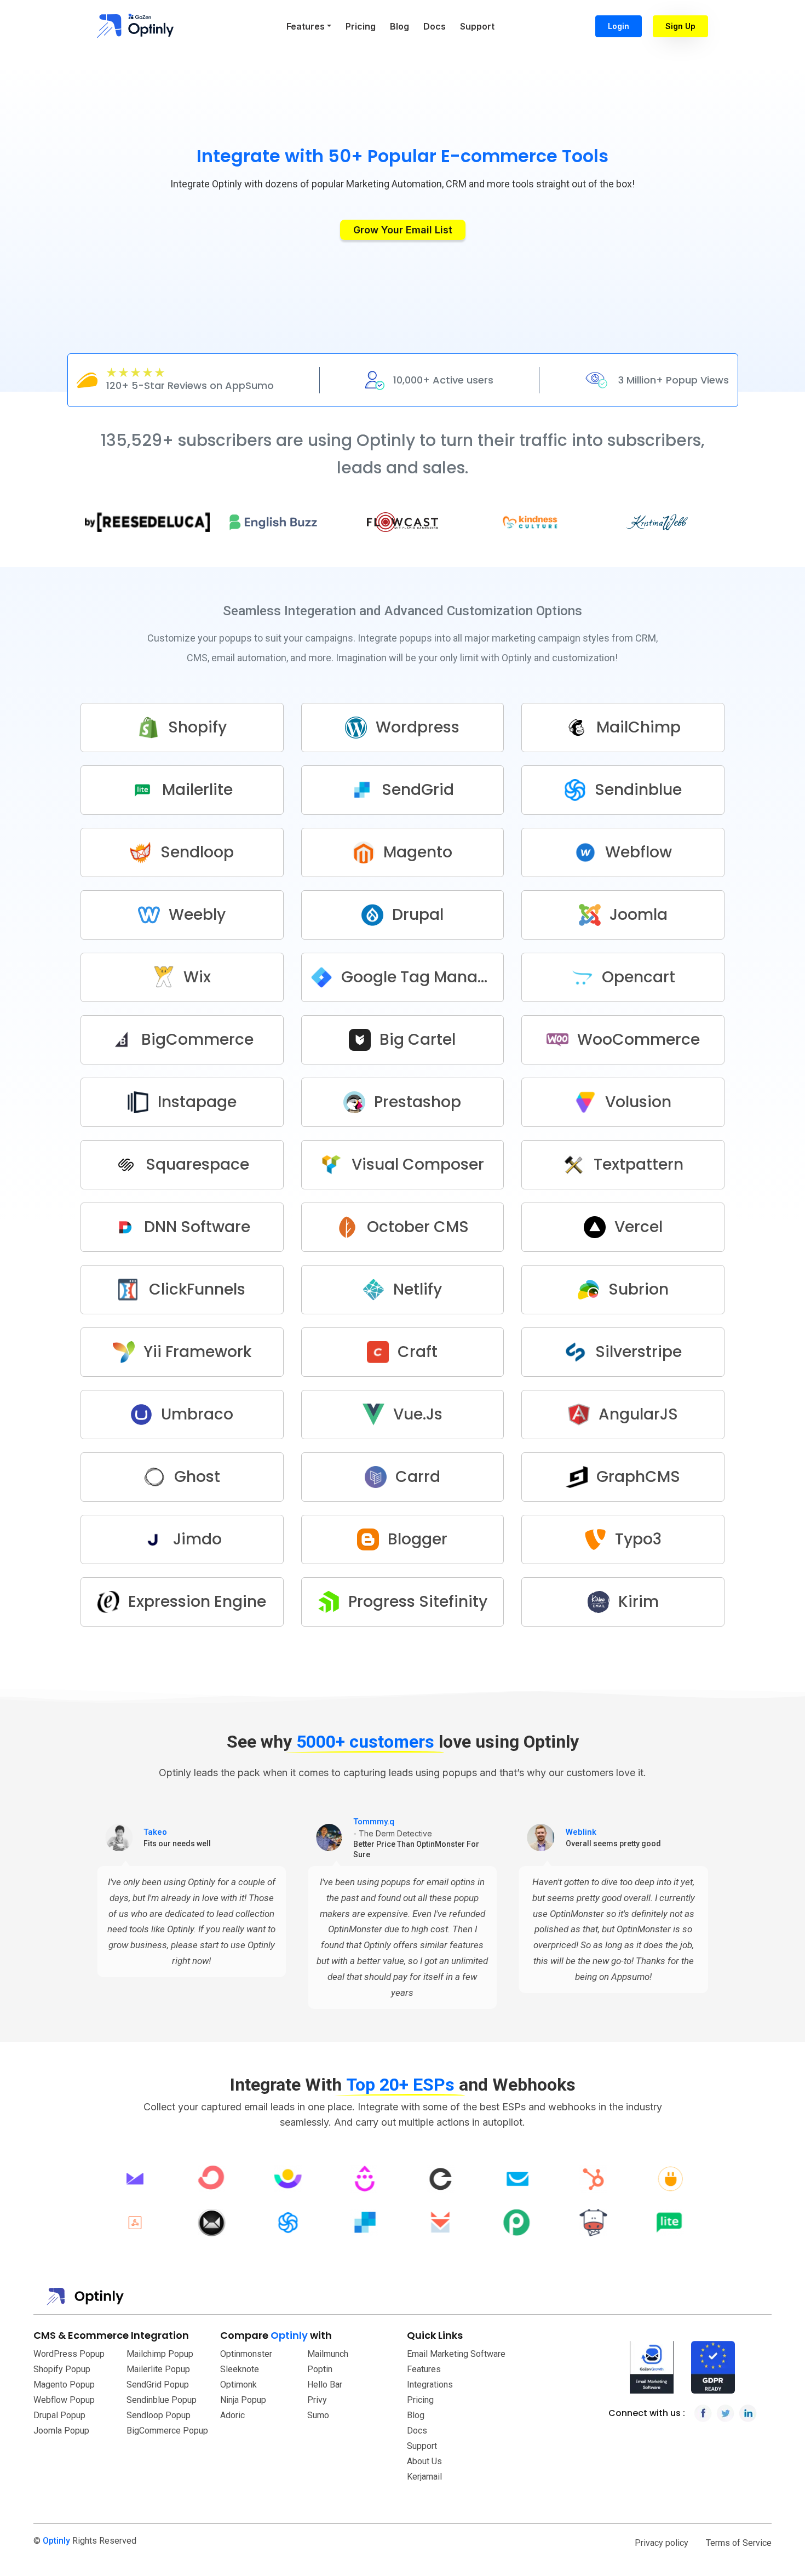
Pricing (361, 26)
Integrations (430, 2385)
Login (619, 26)
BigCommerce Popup (167, 2431)
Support (477, 26)
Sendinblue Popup (162, 2400)
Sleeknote (240, 2369)
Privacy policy (662, 2543)
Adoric (232, 2415)
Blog (399, 26)
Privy (317, 2400)
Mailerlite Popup (158, 2369)
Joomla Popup (61, 2431)
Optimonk (238, 2385)
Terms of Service (739, 2543)
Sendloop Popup (159, 2415)
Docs (435, 26)
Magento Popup (64, 2385)
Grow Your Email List (403, 230)
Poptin (320, 2369)
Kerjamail (424, 2477)
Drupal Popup (59, 2415)
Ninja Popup (243, 2400)
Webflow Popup (64, 2400)
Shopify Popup (62, 2369)
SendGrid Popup (158, 2385)
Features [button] (306, 26)
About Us (424, 2461)
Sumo (318, 2415)
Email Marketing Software (456, 2354)
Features (424, 2369)
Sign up (680, 26)
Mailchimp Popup (160, 2354)
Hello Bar (325, 2385)
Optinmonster (246, 2354)
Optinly (56, 2541)
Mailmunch (328, 2354)
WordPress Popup (69, 2354)
